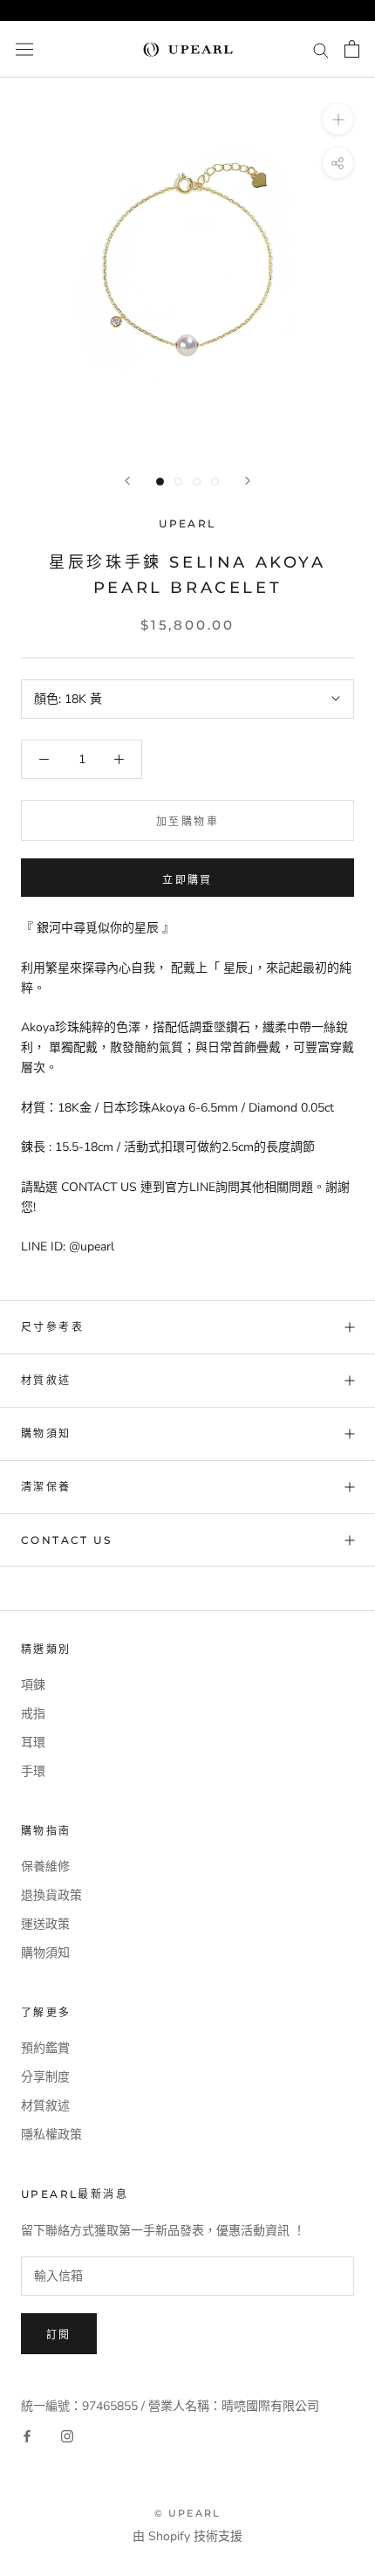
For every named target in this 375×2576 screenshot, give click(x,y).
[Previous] (127, 481)
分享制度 (45, 2077)
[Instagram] (67, 2436)
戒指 (33, 1714)
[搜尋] (321, 49)
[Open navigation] (24, 49)
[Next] (248, 481)
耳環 (33, 1743)
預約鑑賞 (45, 2048)
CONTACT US (66, 1540)
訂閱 (59, 2335)
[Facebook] (27, 2436)
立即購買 (187, 880)
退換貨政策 (51, 1895)
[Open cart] (352, 49)
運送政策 (45, 1924)
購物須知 (46, 1433)
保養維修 (45, 1867)
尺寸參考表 (52, 1327)
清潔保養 (46, 1487)
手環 (33, 1771)
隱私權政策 (51, 2135)
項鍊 (33, 1685)
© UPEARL (188, 2513)
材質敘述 (46, 1380)
